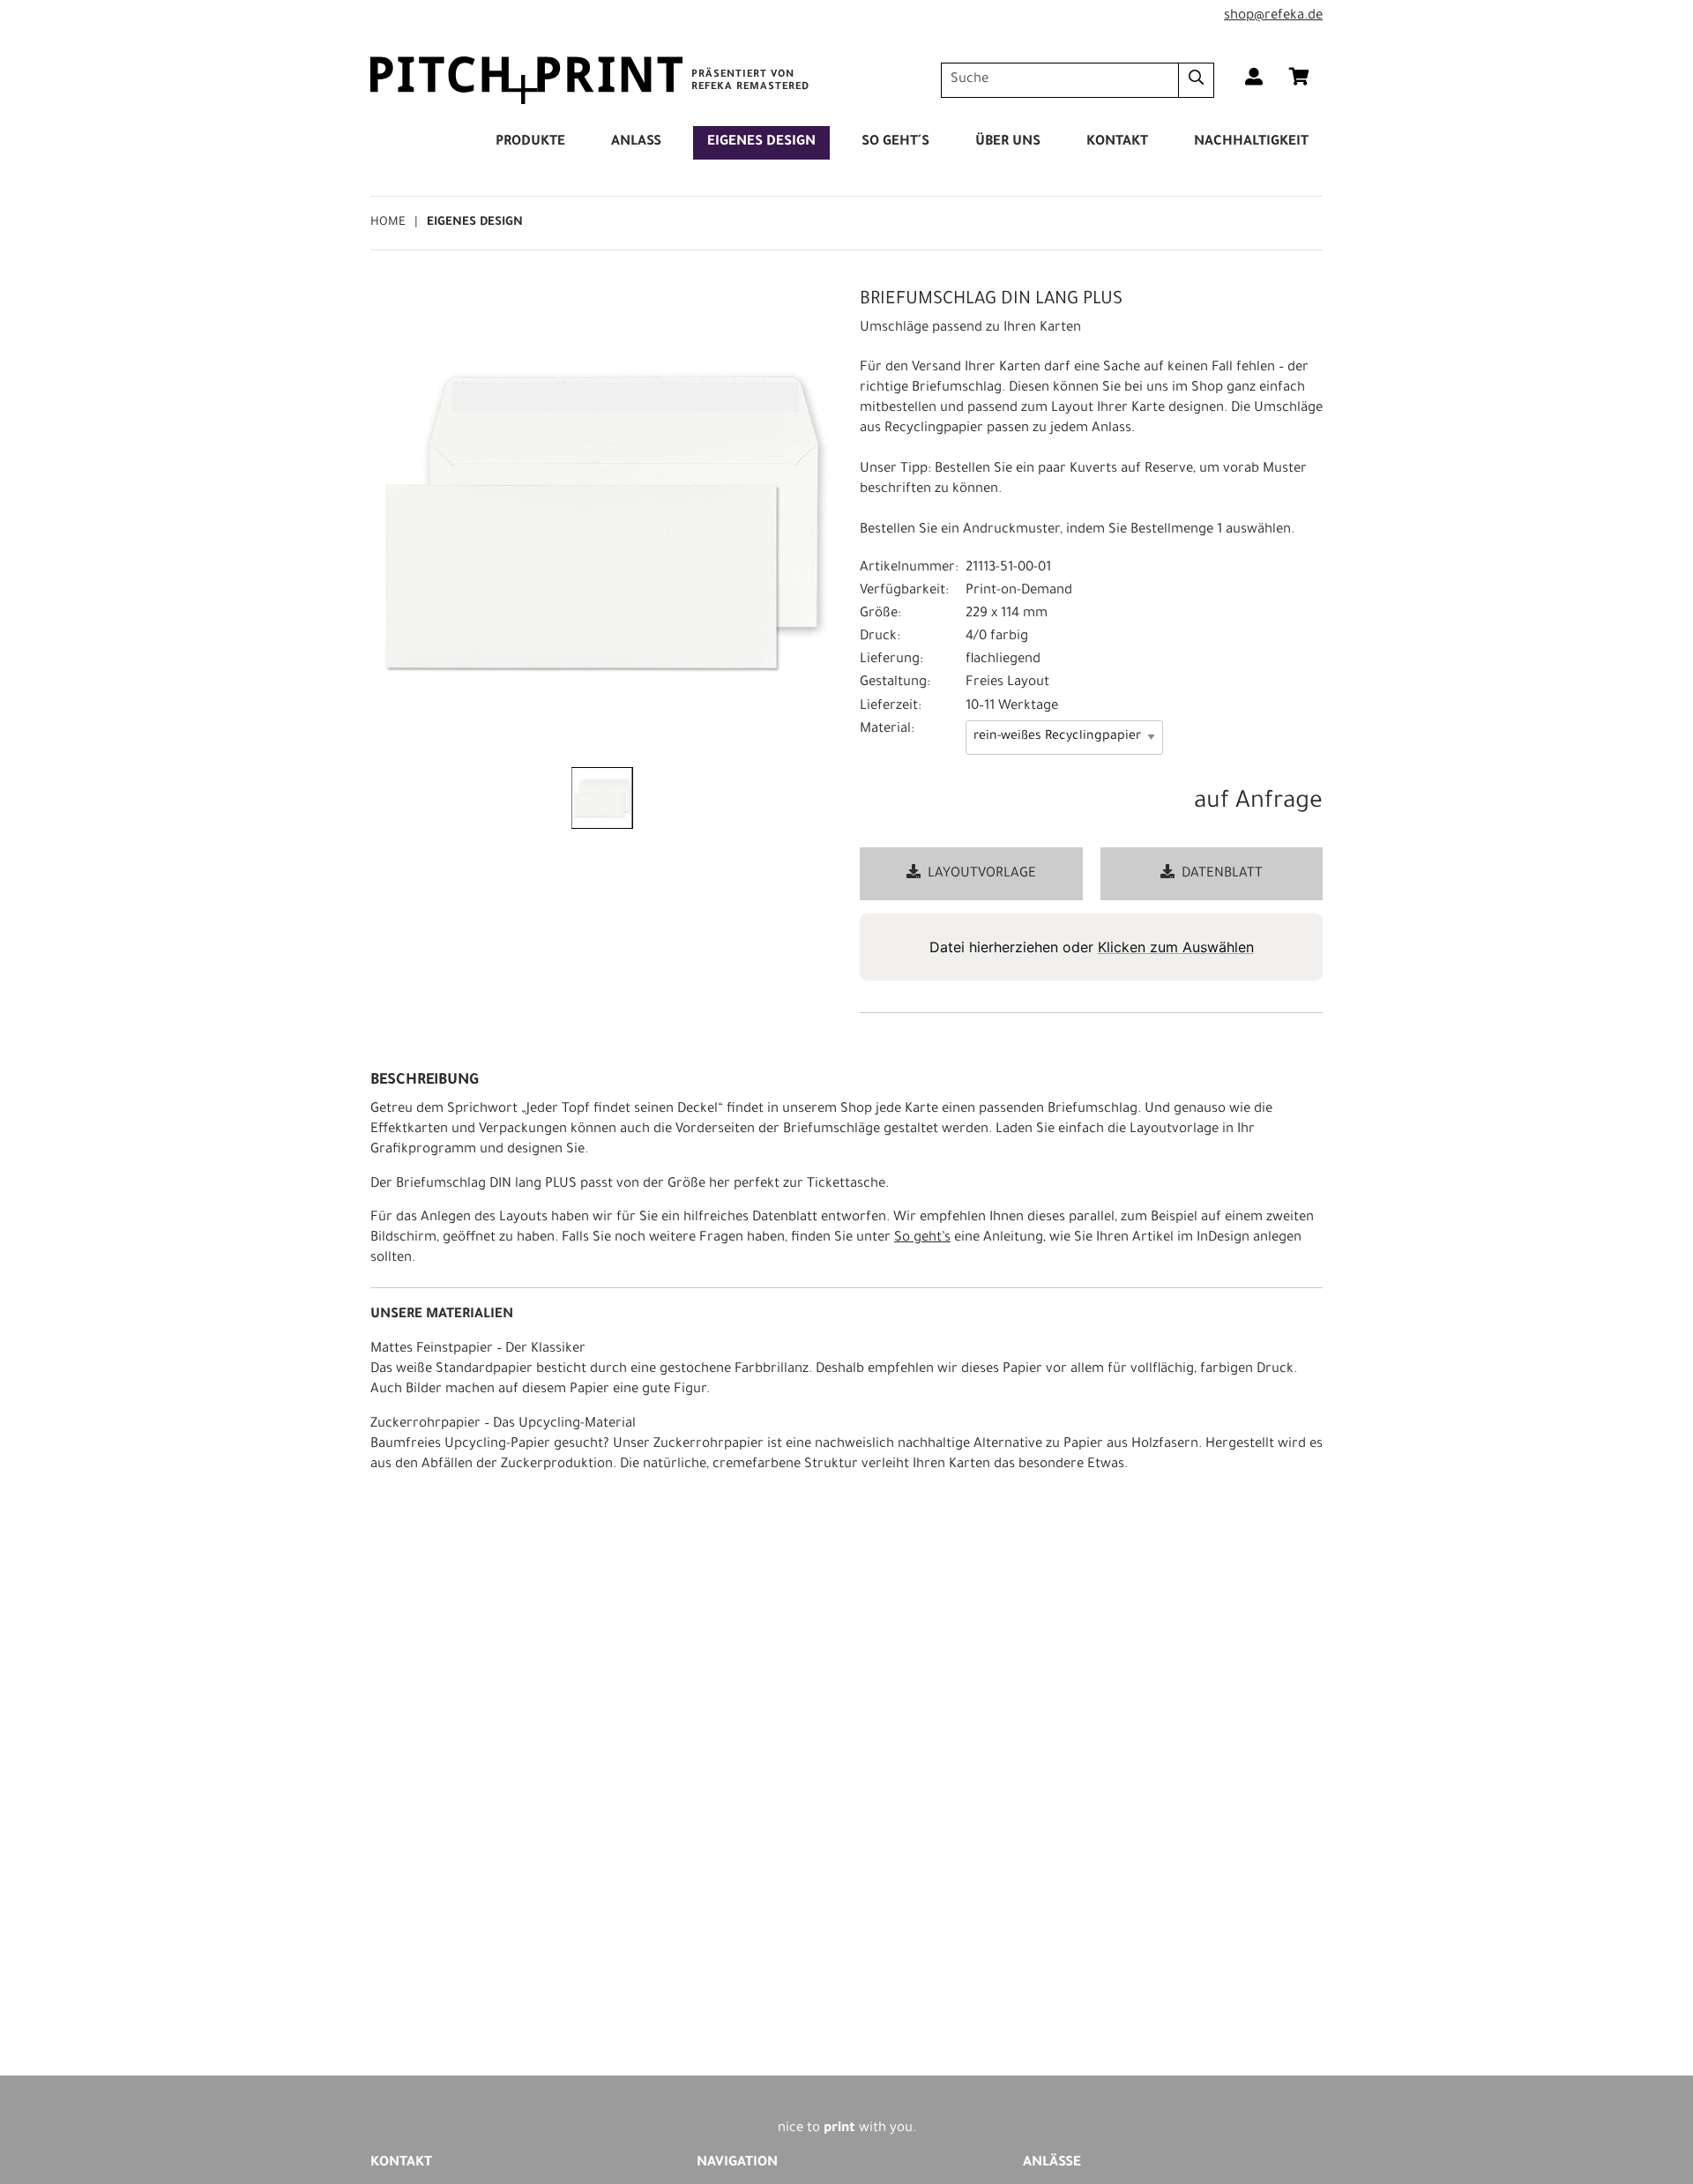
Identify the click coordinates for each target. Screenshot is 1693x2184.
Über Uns (1008, 142)
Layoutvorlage (982, 874)
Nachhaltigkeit (1251, 142)
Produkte (530, 142)
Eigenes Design (761, 142)
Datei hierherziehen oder (1092, 947)
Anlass (636, 142)
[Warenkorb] (1299, 80)
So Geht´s (895, 142)
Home (388, 223)
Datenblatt (1222, 874)
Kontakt (1117, 142)
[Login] (1254, 80)
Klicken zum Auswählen (1176, 947)
